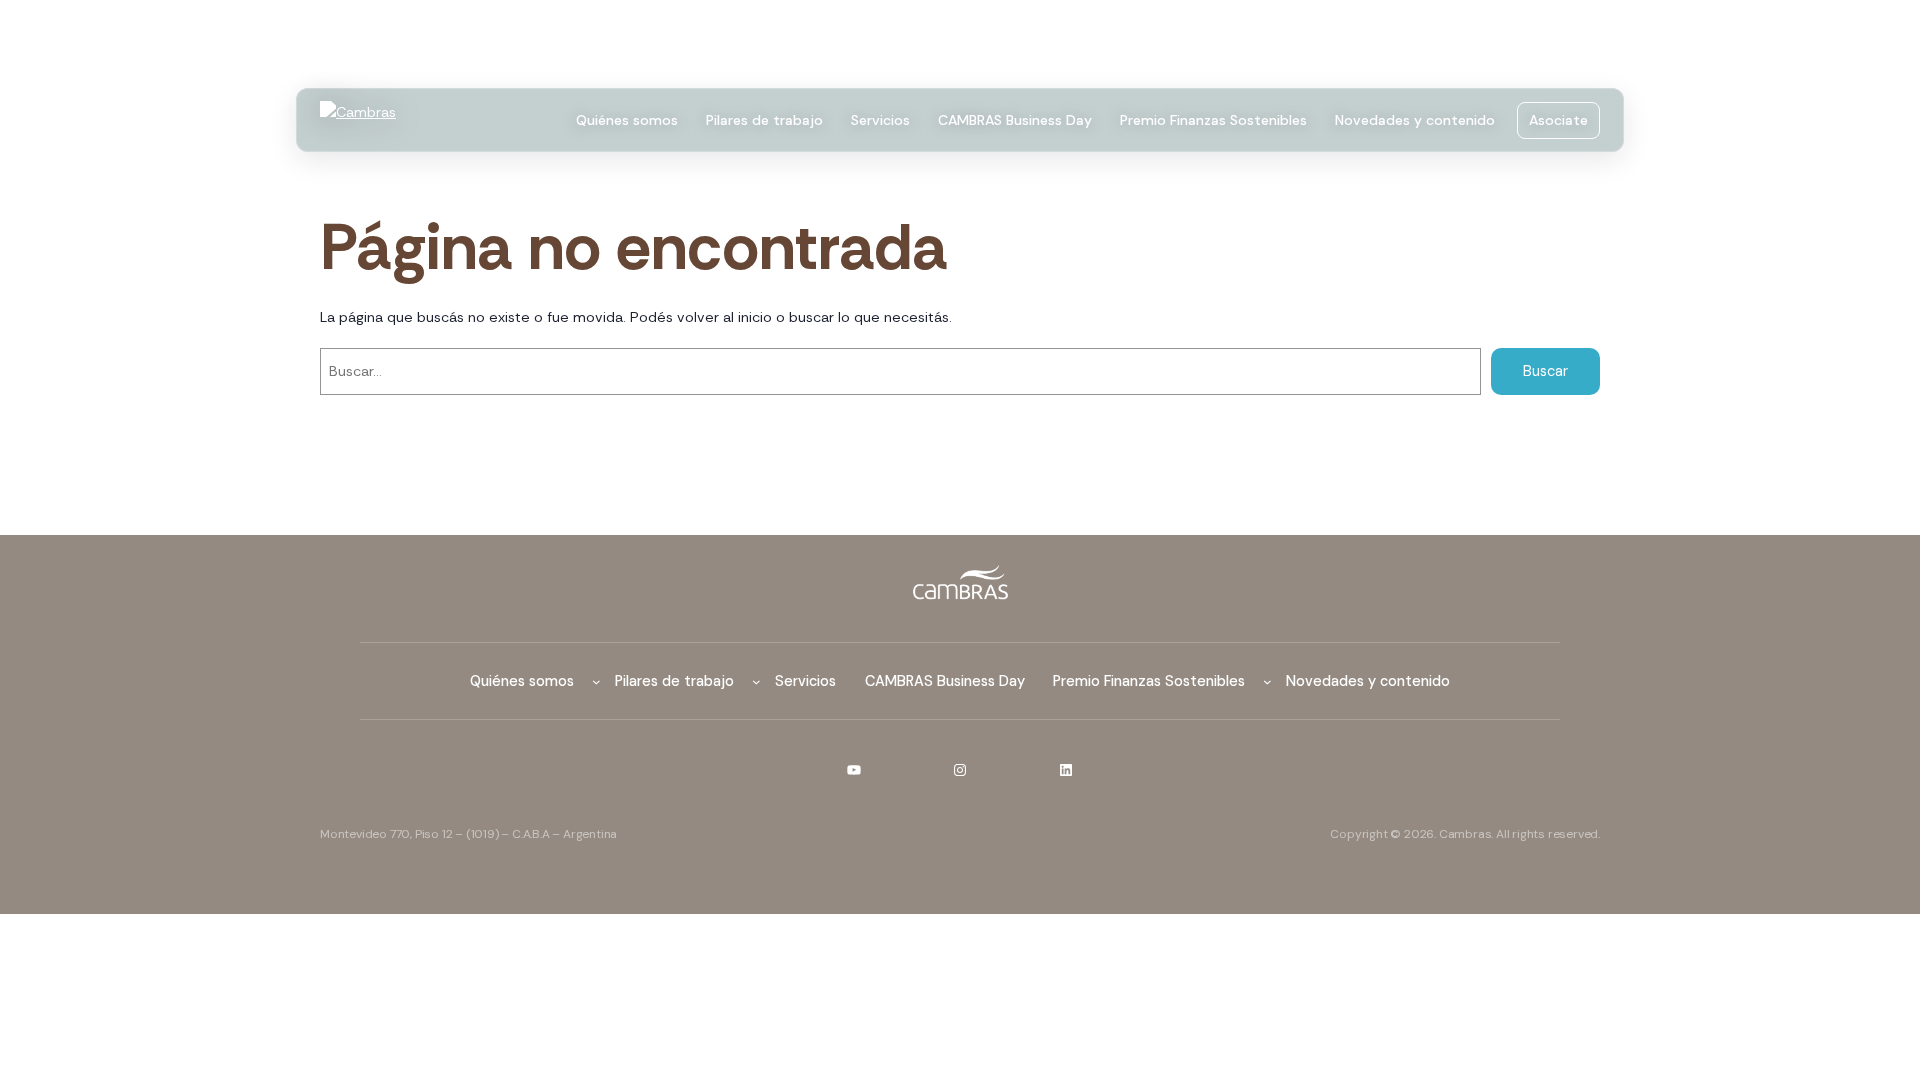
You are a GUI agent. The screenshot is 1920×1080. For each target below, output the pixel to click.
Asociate (1558, 120)
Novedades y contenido (1415, 120)
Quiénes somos (627, 120)
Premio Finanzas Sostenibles (1213, 120)
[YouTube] (854, 770)
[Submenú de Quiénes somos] (596, 681)
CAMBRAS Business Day (1015, 120)
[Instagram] (960, 770)
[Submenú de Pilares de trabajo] (756, 681)
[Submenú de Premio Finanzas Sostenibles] (1267, 681)
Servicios (880, 120)
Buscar (1545, 371)
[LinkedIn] (1066, 770)
